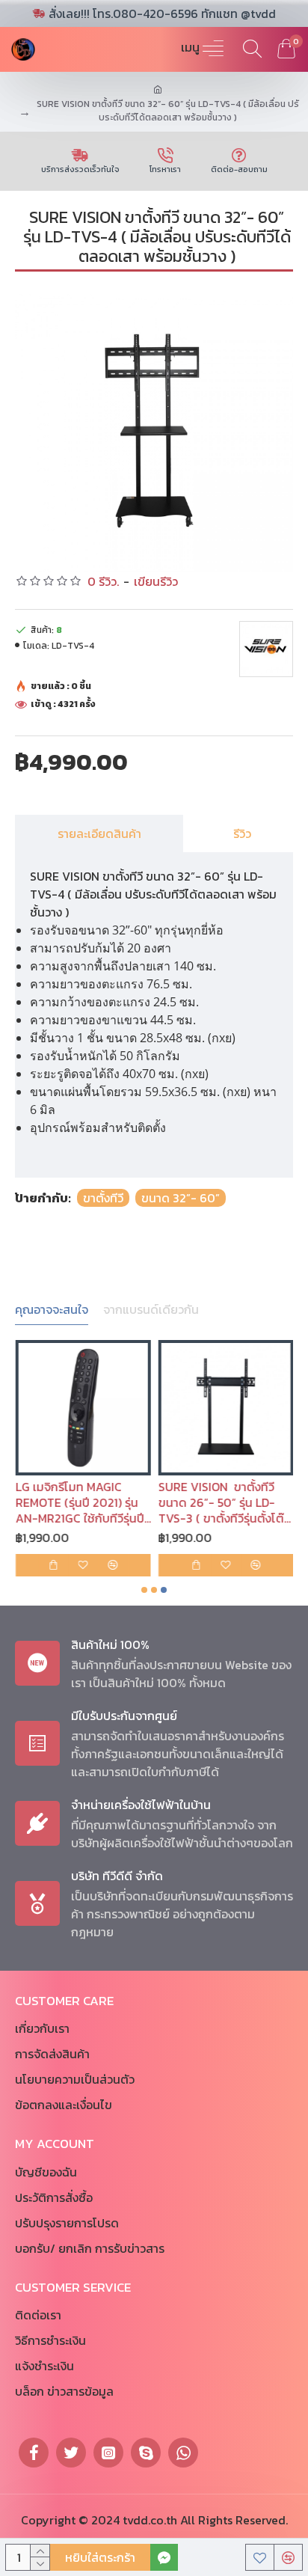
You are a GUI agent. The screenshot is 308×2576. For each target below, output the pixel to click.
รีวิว (242, 833)
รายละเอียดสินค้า (99, 833)
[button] (144, 1590)
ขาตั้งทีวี (103, 1198)
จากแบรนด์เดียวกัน (151, 1310)
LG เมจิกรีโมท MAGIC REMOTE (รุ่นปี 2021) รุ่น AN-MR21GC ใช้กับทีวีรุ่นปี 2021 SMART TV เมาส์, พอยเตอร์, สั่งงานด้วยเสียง (81, 1502)
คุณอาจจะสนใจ (52, 1310)
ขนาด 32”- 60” (181, 1198)
